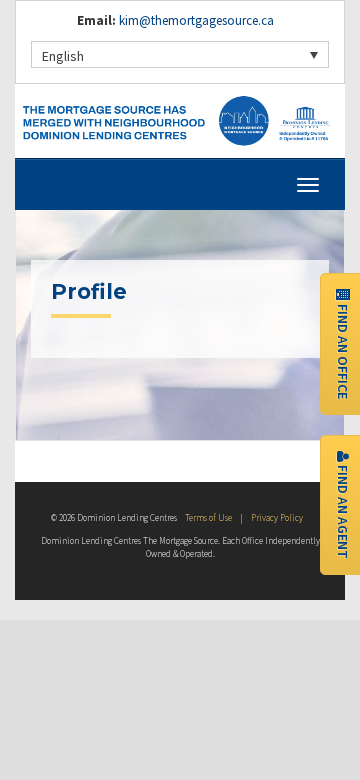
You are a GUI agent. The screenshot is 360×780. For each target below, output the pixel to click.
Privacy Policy (277, 517)
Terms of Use (208, 517)
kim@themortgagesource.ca (196, 20)
